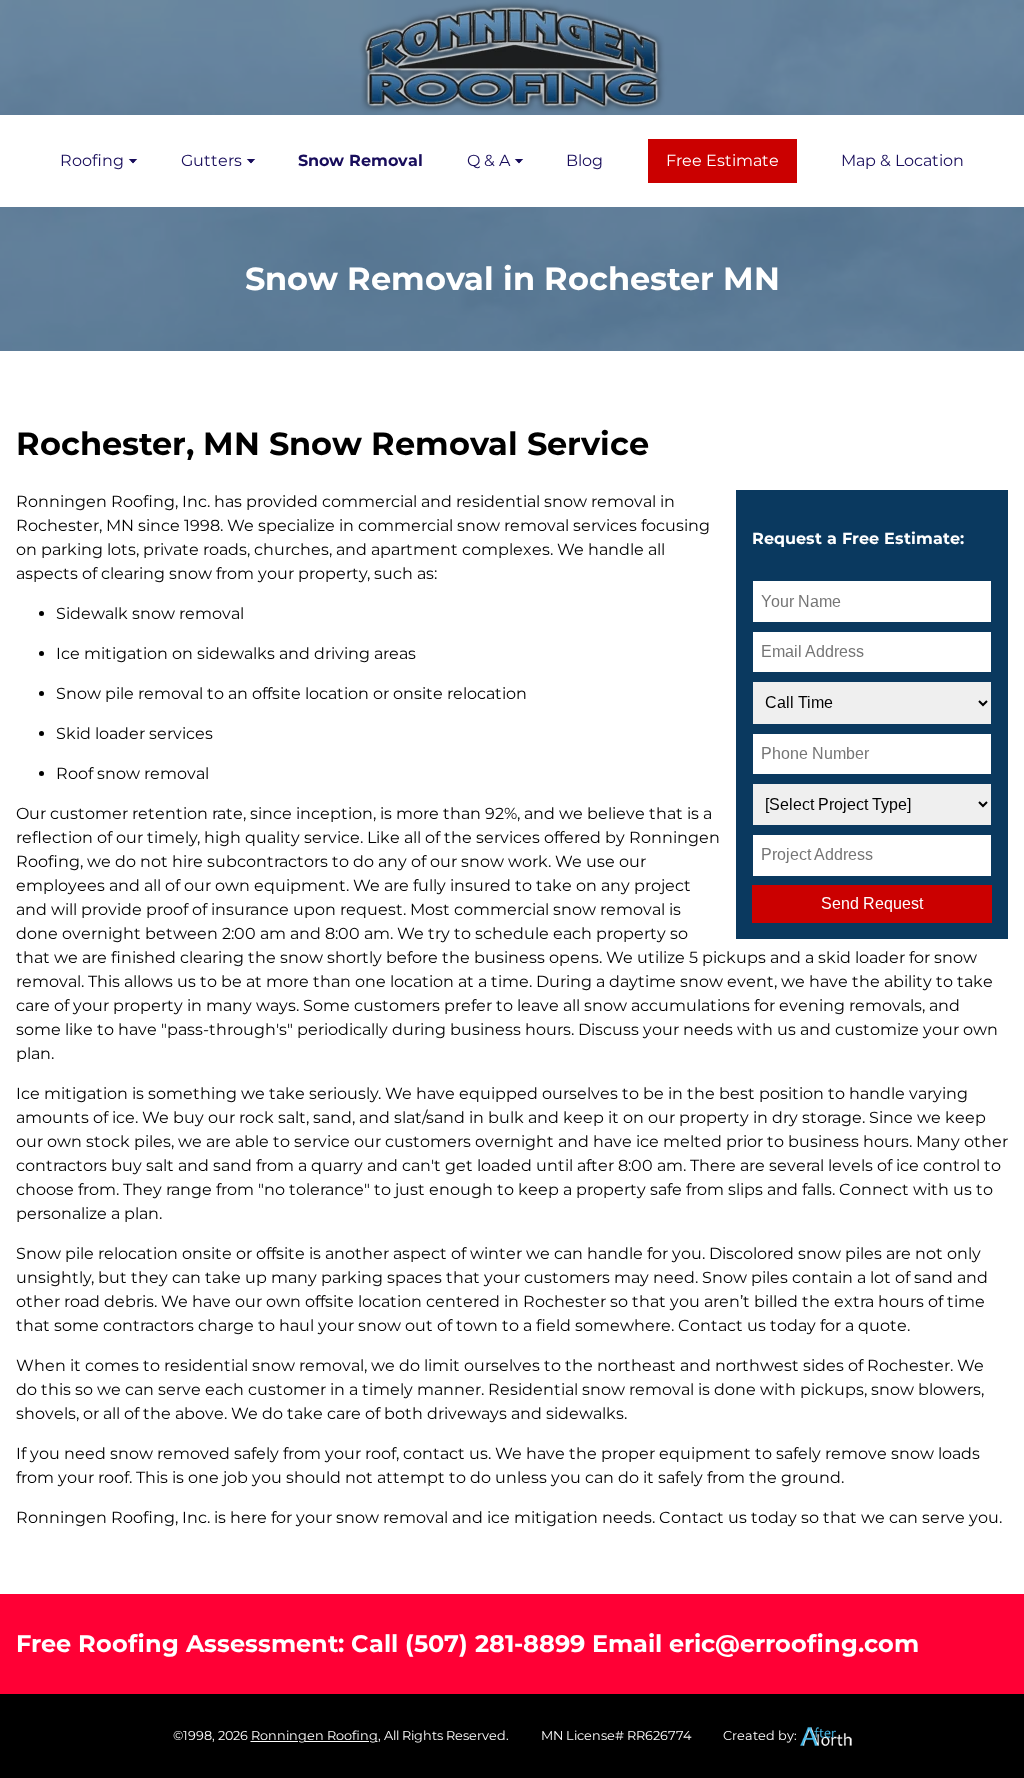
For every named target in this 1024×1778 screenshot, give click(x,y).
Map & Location (902, 160)
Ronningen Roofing (314, 1735)
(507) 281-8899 (495, 1643)
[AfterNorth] (826, 1735)
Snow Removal (360, 160)
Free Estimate (722, 160)
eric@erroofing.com (794, 1643)
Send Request (872, 903)
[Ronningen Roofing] (512, 57)
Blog (584, 160)
